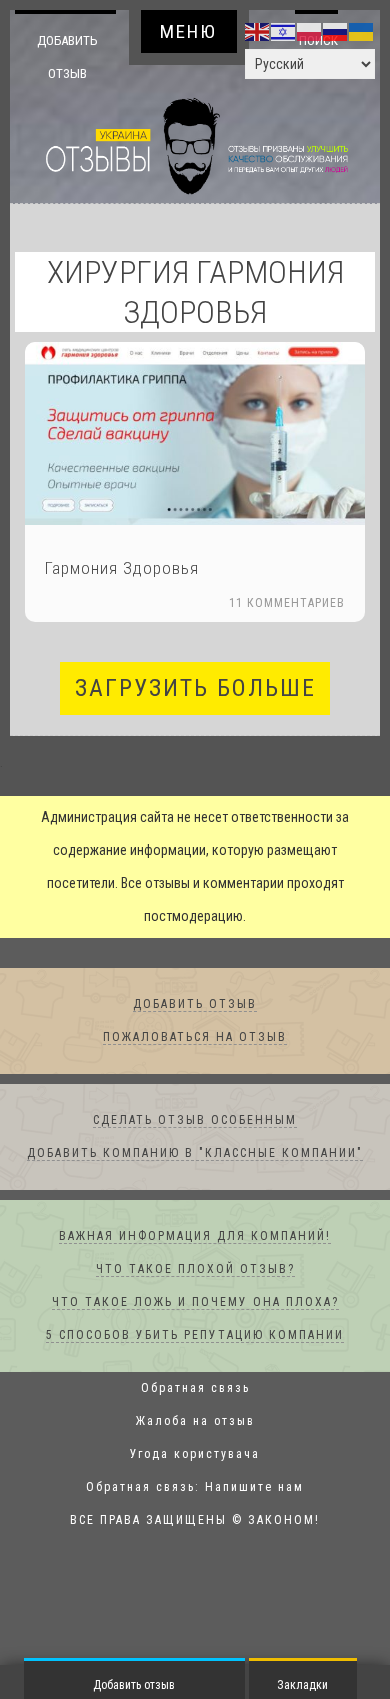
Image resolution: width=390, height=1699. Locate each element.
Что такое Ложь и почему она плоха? (195, 1303)
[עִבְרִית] (284, 31)
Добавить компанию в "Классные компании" (195, 1154)
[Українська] (362, 31)
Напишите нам (254, 1488)
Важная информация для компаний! (195, 1237)
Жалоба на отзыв (195, 1422)
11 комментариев (287, 604)
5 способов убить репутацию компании (195, 1336)
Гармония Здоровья (122, 569)
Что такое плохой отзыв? (195, 1270)
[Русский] (336, 31)
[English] (258, 31)
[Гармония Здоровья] (195, 434)
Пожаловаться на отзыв (195, 1038)
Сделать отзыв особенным (195, 1121)
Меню (188, 31)
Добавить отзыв (67, 56)
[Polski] (310, 31)
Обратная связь (195, 1389)
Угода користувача (195, 1455)
